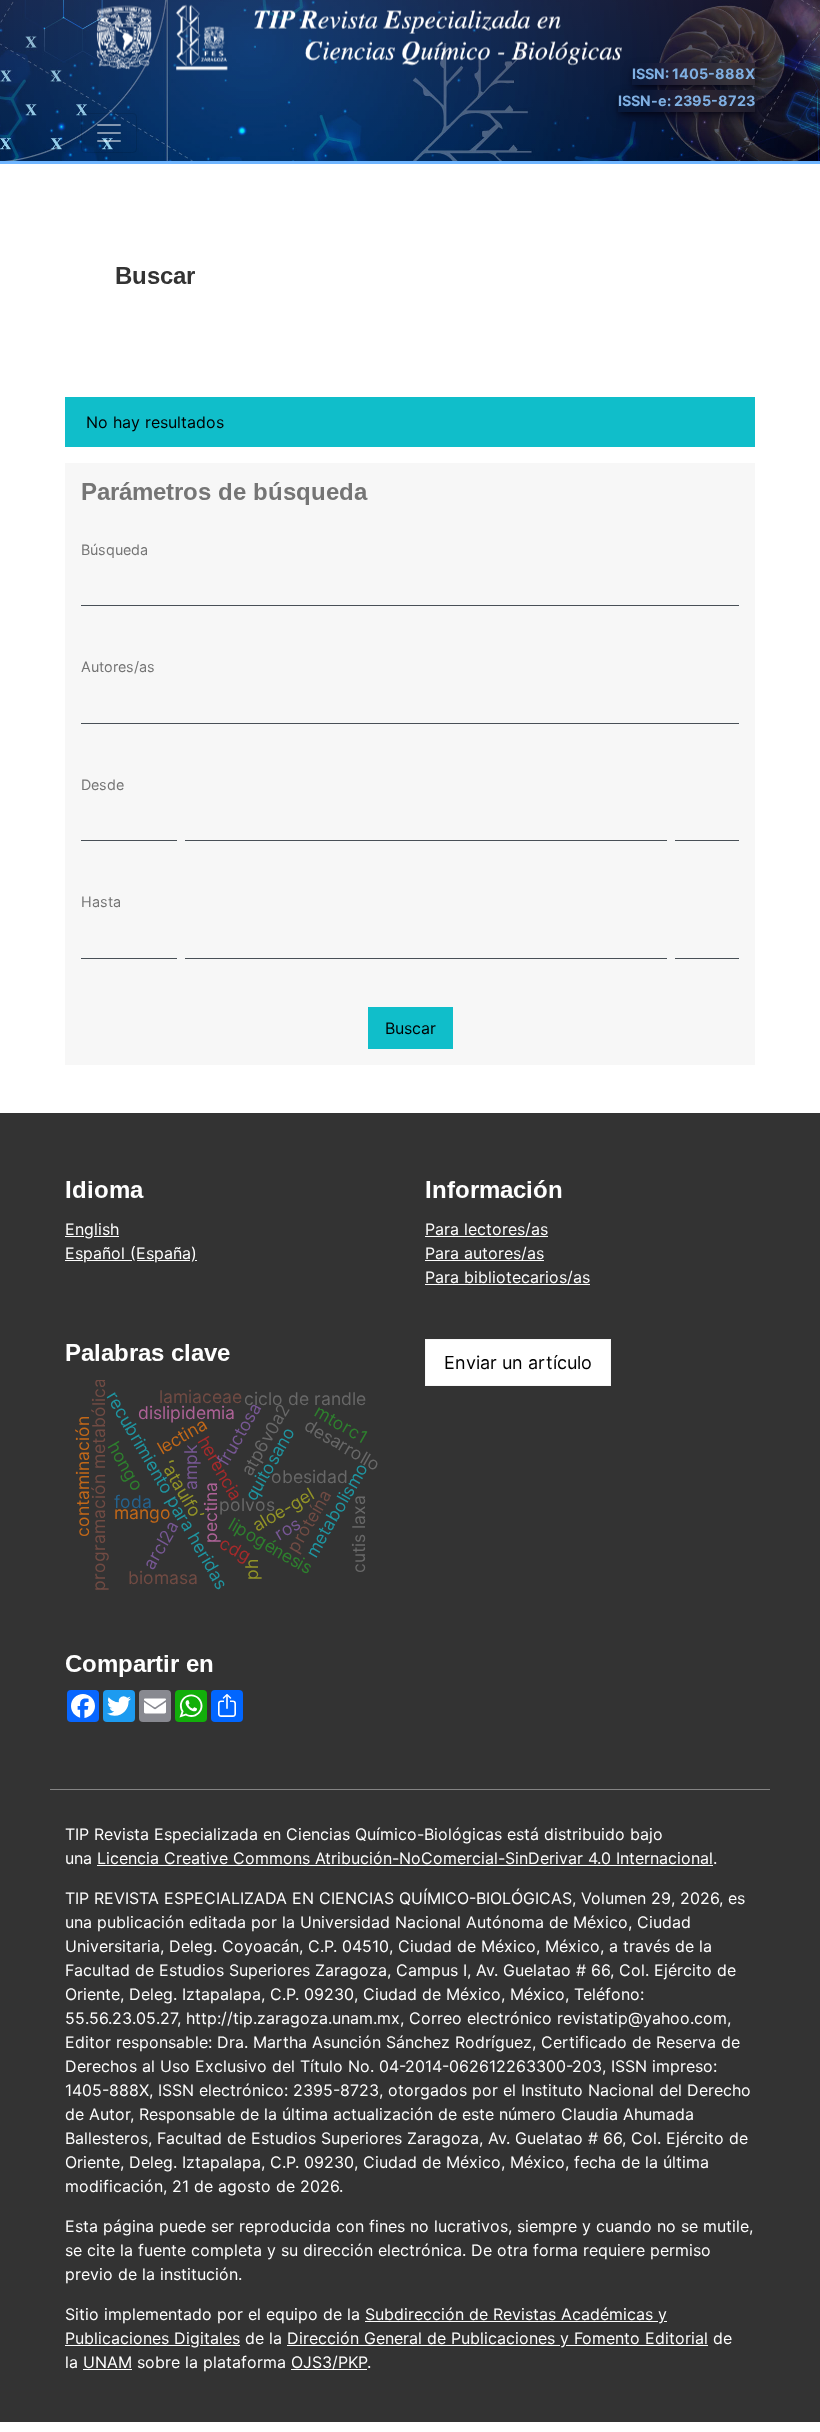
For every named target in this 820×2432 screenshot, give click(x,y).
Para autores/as (484, 1253)
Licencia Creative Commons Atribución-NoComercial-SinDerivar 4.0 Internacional (405, 1858)
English (92, 1229)
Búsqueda (114, 549)
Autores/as (118, 666)
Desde (102, 784)
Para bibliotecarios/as (507, 1277)
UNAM (107, 2362)
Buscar (410, 1028)
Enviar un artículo (518, 1362)
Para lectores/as (486, 1229)
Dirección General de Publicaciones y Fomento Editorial (497, 2338)
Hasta (101, 901)
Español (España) (131, 1253)
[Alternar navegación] (109, 133)
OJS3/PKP (329, 2362)
